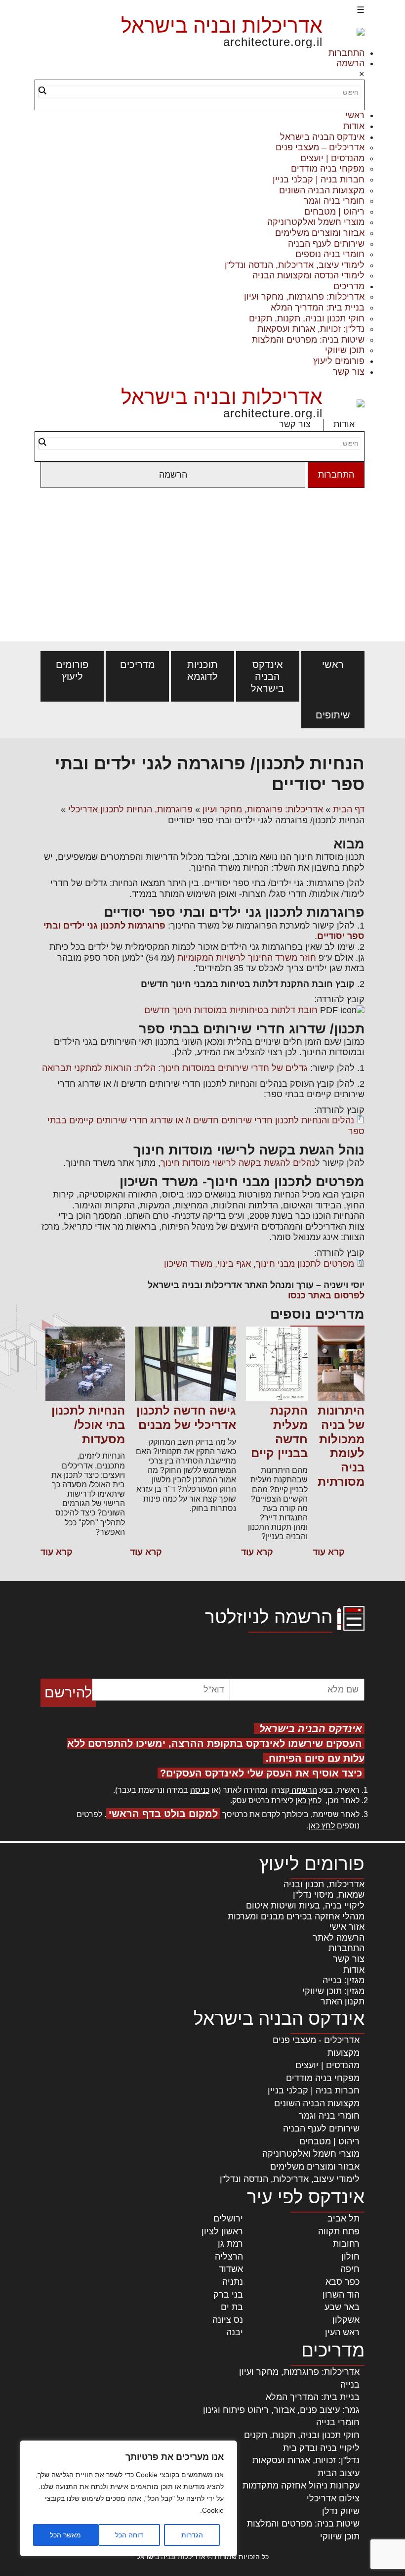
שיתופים (333, 715)
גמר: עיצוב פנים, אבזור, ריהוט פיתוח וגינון (281, 2410)
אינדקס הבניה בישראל (322, 137)
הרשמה (350, 63)
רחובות (346, 2244)
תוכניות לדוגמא (202, 670)
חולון (350, 2257)
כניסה (200, 1790)
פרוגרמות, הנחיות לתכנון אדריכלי (130, 809)
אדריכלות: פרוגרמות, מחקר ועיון (304, 297)
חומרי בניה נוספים (330, 254)
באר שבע (342, 2307)
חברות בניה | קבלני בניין (319, 179)
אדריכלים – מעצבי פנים (320, 147)
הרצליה (229, 2257)
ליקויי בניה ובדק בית (321, 2448)
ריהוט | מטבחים (334, 212)
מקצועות (344, 2053)
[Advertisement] (202, 567)
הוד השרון (341, 2295)
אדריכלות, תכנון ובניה (324, 1884)
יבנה (235, 2332)
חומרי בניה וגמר (334, 201)
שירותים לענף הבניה (326, 244)
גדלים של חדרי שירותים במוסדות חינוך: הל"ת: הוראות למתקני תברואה (175, 1068)
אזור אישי (347, 1927)
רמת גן (230, 2244)
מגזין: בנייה (344, 1980)
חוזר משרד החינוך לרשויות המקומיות (245, 958)
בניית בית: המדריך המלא (318, 308)
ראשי (355, 115)
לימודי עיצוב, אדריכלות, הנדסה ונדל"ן (295, 265)
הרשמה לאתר (339, 1938)
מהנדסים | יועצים (332, 158)
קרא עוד (329, 1552)
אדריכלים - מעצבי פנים (316, 2040)
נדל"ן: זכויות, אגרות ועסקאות (311, 329)
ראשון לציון (222, 2231)
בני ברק (228, 2295)
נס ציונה (228, 2320)
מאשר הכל (65, 2535)
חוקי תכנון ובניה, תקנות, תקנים (307, 318)
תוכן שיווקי (345, 350)
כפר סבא (343, 2282)
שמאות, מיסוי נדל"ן (329, 1895)
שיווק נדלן (341, 2511)
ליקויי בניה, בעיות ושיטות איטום (305, 1906)
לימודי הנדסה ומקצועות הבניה (308, 275)
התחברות (346, 53)
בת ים (232, 2307)
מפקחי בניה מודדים (328, 169)
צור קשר (349, 372)
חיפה (350, 2269)
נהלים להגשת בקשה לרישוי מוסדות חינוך (238, 1163)
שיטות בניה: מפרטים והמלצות (308, 340)
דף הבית (349, 809)
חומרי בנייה (338, 2422)
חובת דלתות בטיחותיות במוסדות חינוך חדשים (231, 1010)
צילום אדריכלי (333, 2498)
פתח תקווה (339, 2231)
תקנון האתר (343, 2001)
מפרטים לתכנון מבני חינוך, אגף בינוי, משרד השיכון (259, 1264)
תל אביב (344, 2219)
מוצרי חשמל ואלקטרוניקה (316, 222)
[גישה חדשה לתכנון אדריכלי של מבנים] (185, 1365)
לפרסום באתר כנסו (326, 1295)
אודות (354, 126)
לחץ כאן (308, 1800)
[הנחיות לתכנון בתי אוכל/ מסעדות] (85, 1365)
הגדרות (192, 2535)
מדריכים (349, 286)
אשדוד (231, 2269)
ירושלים (228, 2219)
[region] (128, 2498)
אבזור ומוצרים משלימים (320, 233)
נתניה (233, 2282)
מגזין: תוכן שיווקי (333, 1991)
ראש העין (342, 2332)
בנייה (350, 2385)
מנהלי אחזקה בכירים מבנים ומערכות (296, 1916)
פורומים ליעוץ (339, 361)
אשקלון (346, 2320)
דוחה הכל (129, 2535)
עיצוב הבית (339, 2473)
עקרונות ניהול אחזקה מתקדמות (301, 2486)
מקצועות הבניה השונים (322, 190)
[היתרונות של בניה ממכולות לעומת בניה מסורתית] (341, 1365)
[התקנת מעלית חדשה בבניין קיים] (277, 1365)
